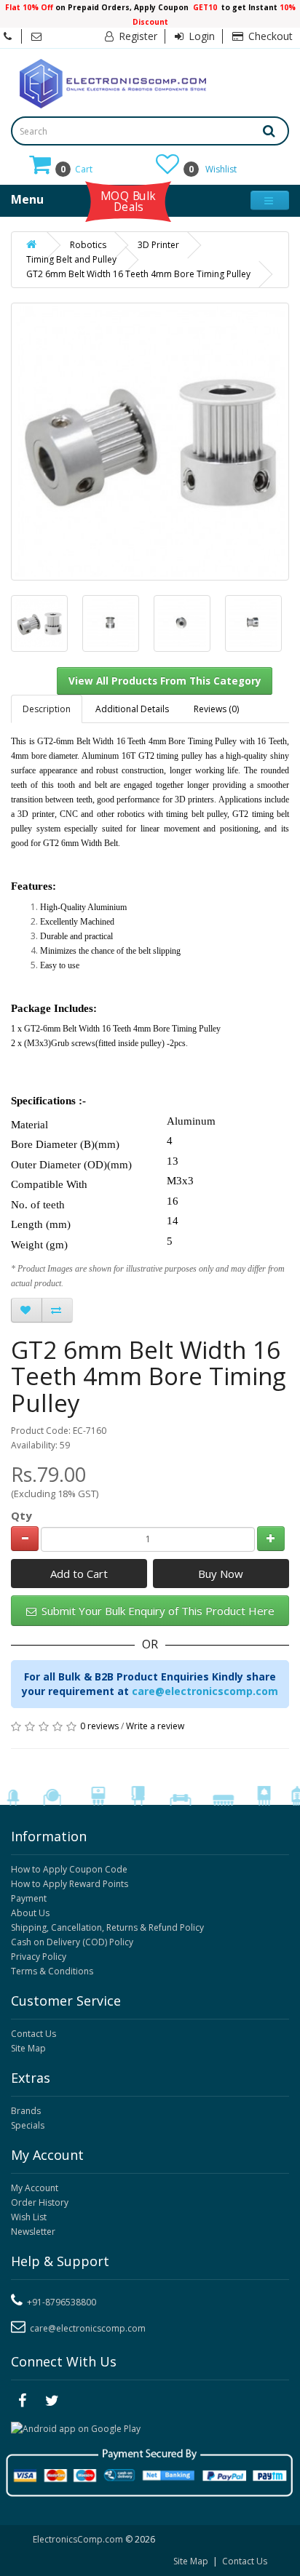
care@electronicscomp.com (205, 1691)
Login (200, 36)
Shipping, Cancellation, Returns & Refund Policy (107, 1927)
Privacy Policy (39, 1957)
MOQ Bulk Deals (128, 201)
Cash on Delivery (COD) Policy (72, 1942)
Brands (26, 2111)
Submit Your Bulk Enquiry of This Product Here (157, 1611)
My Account (35, 2188)
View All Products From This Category (165, 681)
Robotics (88, 245)
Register (137, 36)
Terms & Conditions (52, 1971)
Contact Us (33, 2034)
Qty (21, 1515)
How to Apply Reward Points (70, 1884)
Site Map (28, 2048)
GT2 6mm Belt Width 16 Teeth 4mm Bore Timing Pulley (138, 274)
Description (47, 709)
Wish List (29, 2217)
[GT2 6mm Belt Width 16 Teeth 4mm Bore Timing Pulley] (39, 623)
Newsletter (33, 2232)
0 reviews (99, 1726)
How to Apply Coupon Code (69, 1869)
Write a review (155, 1726)
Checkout (269, 36)
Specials (28, 2125)
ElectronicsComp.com (79, 2539)
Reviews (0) (216, 709)
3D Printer (158, 245)
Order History (40, 2202)
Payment (29, 1898)
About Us (30, 1913)
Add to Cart (79, 1574)
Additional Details (132, 709)
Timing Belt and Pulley (71, 259)
